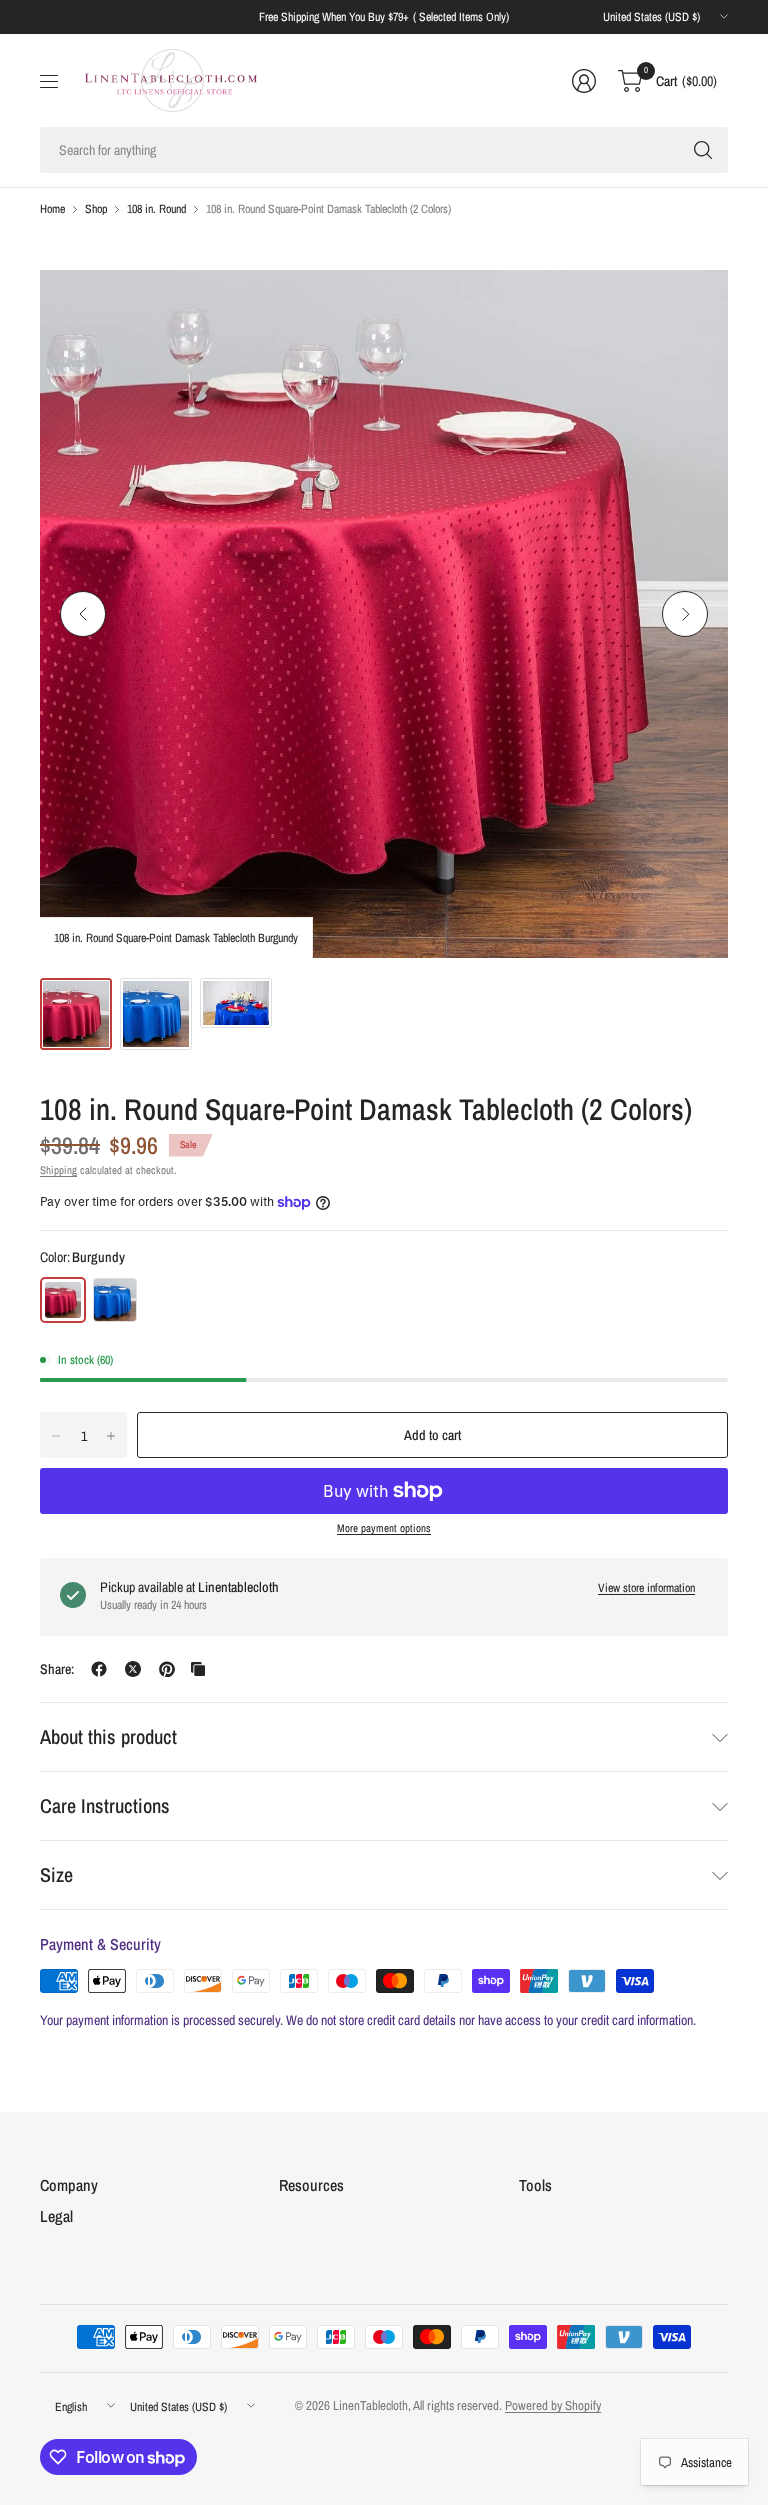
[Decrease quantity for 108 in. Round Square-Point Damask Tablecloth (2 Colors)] (56, 1436)
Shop (96, 209)
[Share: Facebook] (99, 1669)
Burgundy (63, 1300)
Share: (57, 1669)
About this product (108, 1736)
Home (52, 209)
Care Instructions (105, 1805)
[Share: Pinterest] (167, 1669)
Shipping (58, 1170)
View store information (646, 1588)
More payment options (384, 1528)
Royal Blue (115, 1300)
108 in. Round (156, 209)
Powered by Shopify (553, 2405)
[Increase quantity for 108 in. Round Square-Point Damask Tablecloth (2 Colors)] (111, 1436)
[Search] (703, 150)
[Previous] (83, 614)
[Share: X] (133, 1669)
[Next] (685, 614)
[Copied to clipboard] (198, 1669)
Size (56, 1874)
